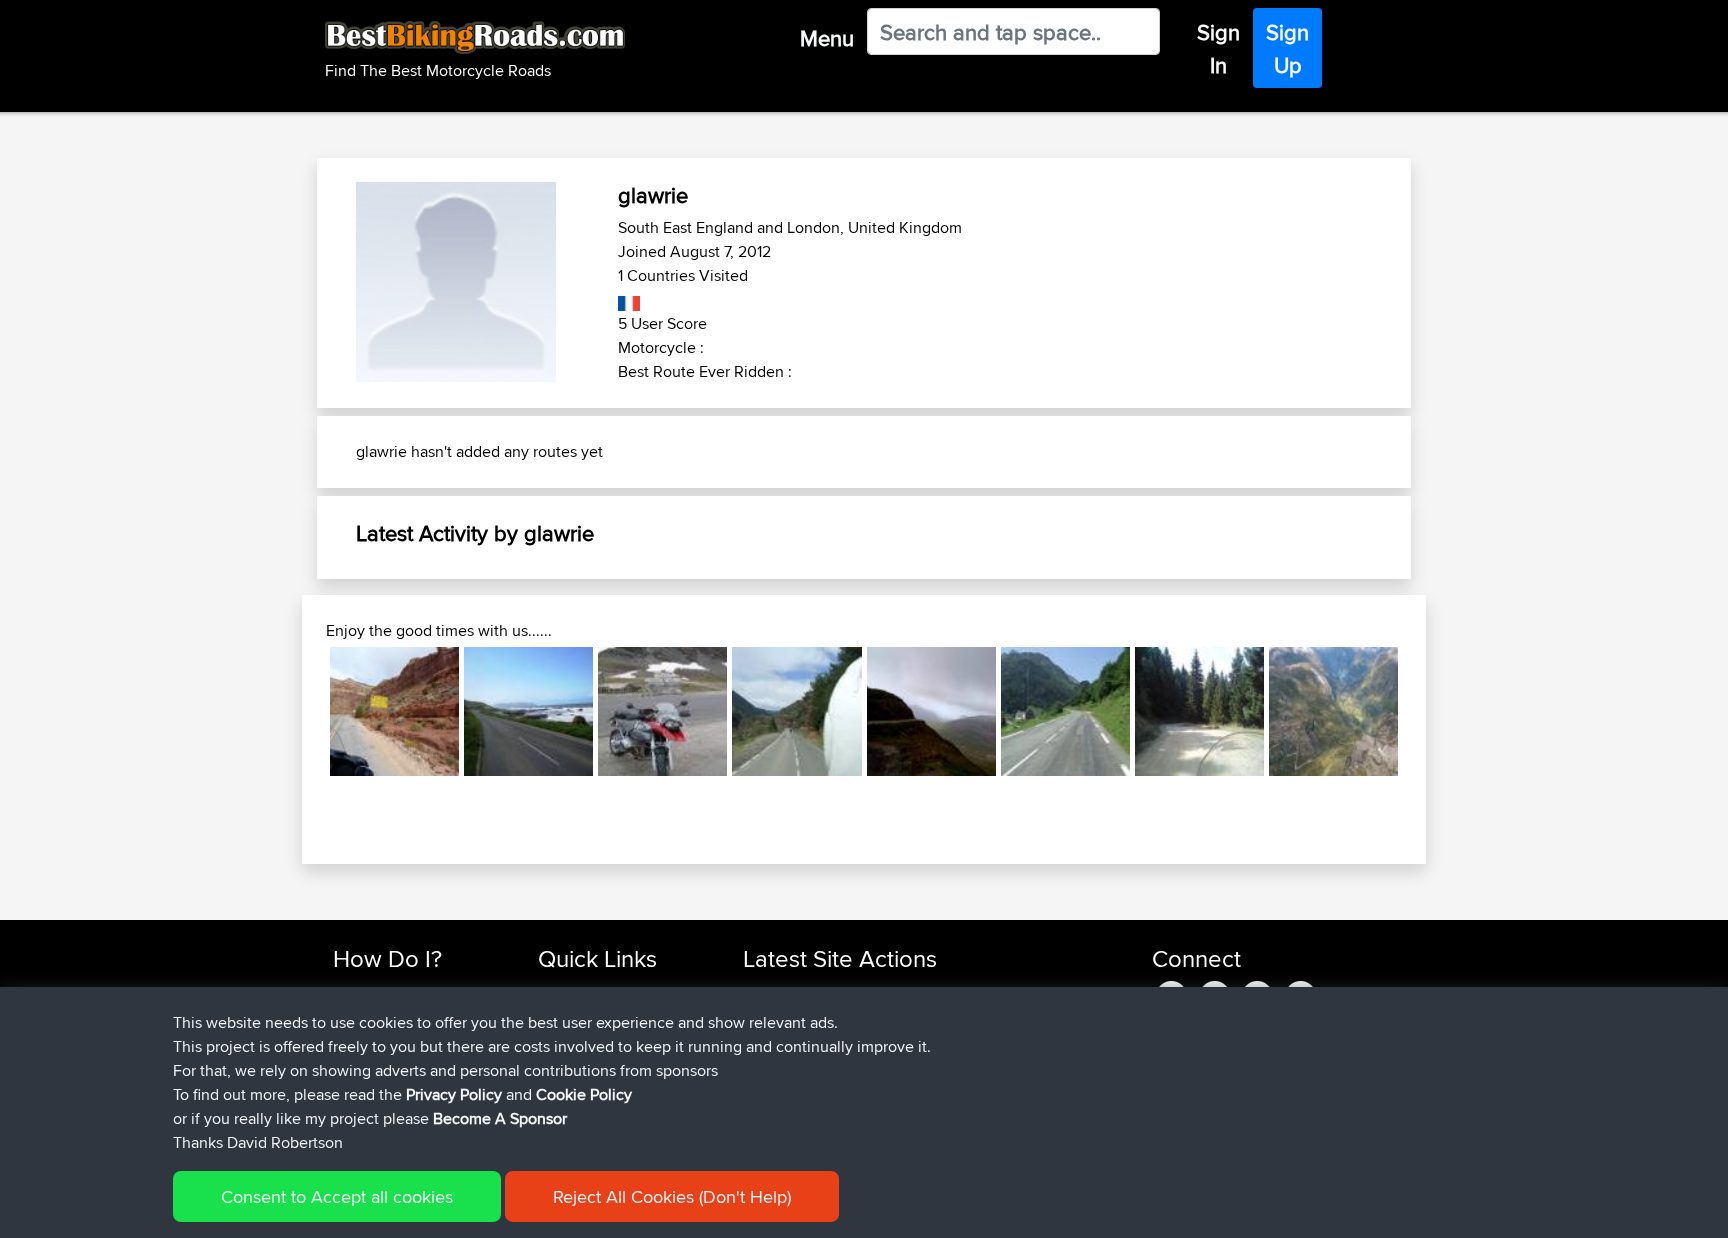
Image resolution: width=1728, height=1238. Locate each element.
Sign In (1218, 48)
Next (1428, 711)
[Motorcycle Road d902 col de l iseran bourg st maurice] (662, 711)
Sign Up (1287, 48)
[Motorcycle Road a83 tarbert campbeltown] (528, 711)
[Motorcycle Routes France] (629, 299)
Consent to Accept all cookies (337, 1196)
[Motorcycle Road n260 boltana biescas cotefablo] (796, 711)
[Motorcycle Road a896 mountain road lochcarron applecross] (931, 711)
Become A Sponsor (500, 1118)
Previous (300, 711)
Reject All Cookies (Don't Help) (672, 1196)
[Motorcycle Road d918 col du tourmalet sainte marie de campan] (1065, 711)
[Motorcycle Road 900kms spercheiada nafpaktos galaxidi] (1199, 711)
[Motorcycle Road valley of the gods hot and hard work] (394, 711)
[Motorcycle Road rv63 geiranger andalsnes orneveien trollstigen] (1333, 711)
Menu (827, 38)
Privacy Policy (454, 1094)
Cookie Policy (584, 1094)
